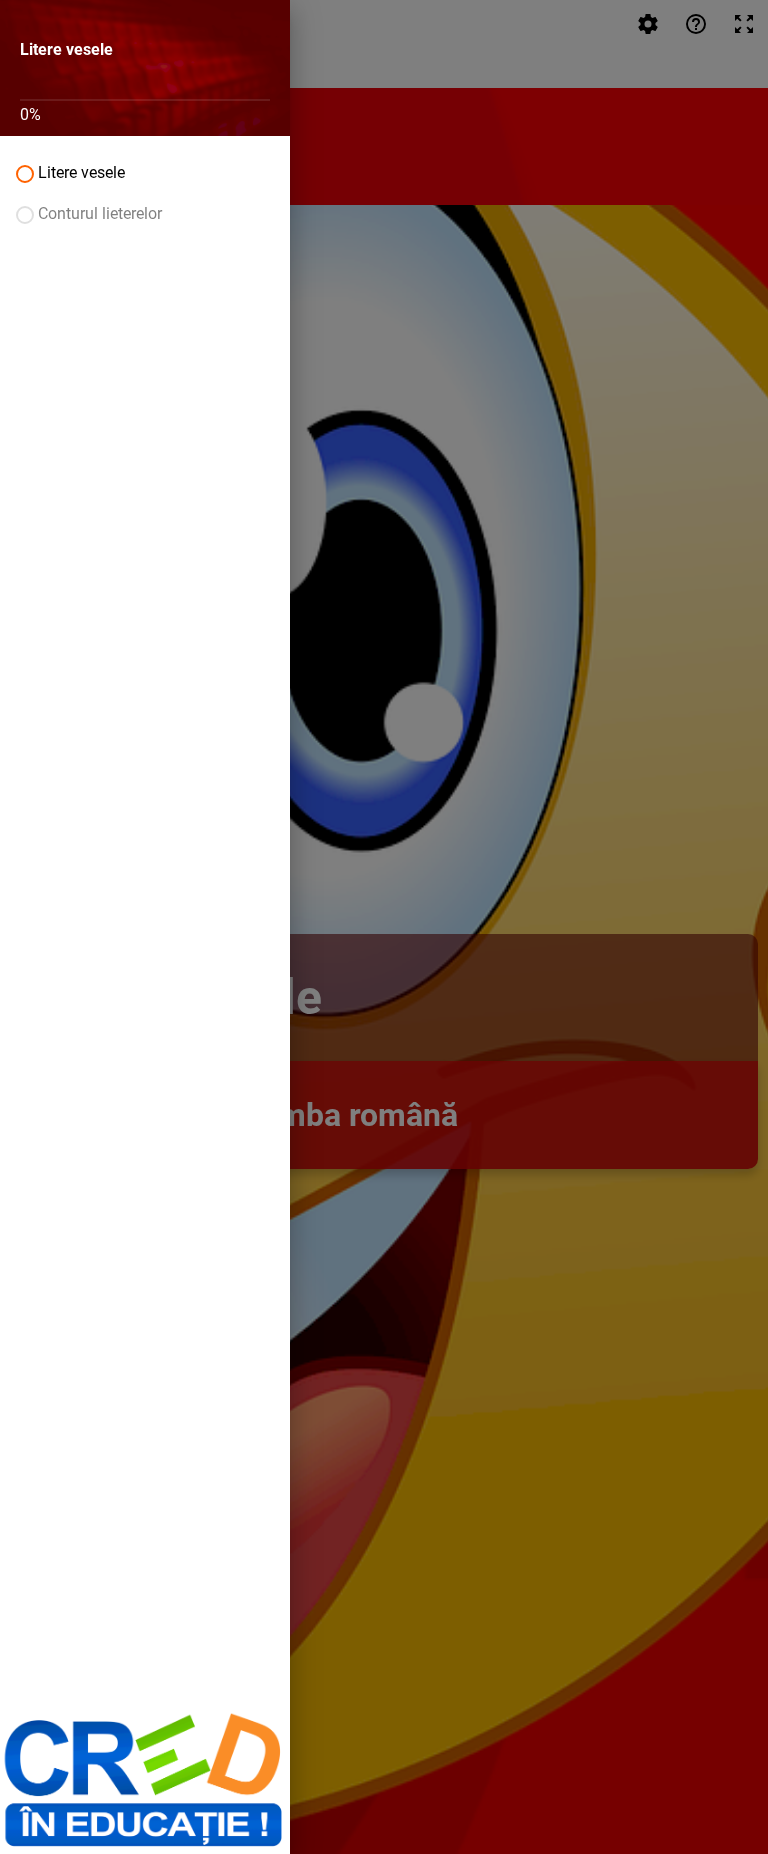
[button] (145, 172)
